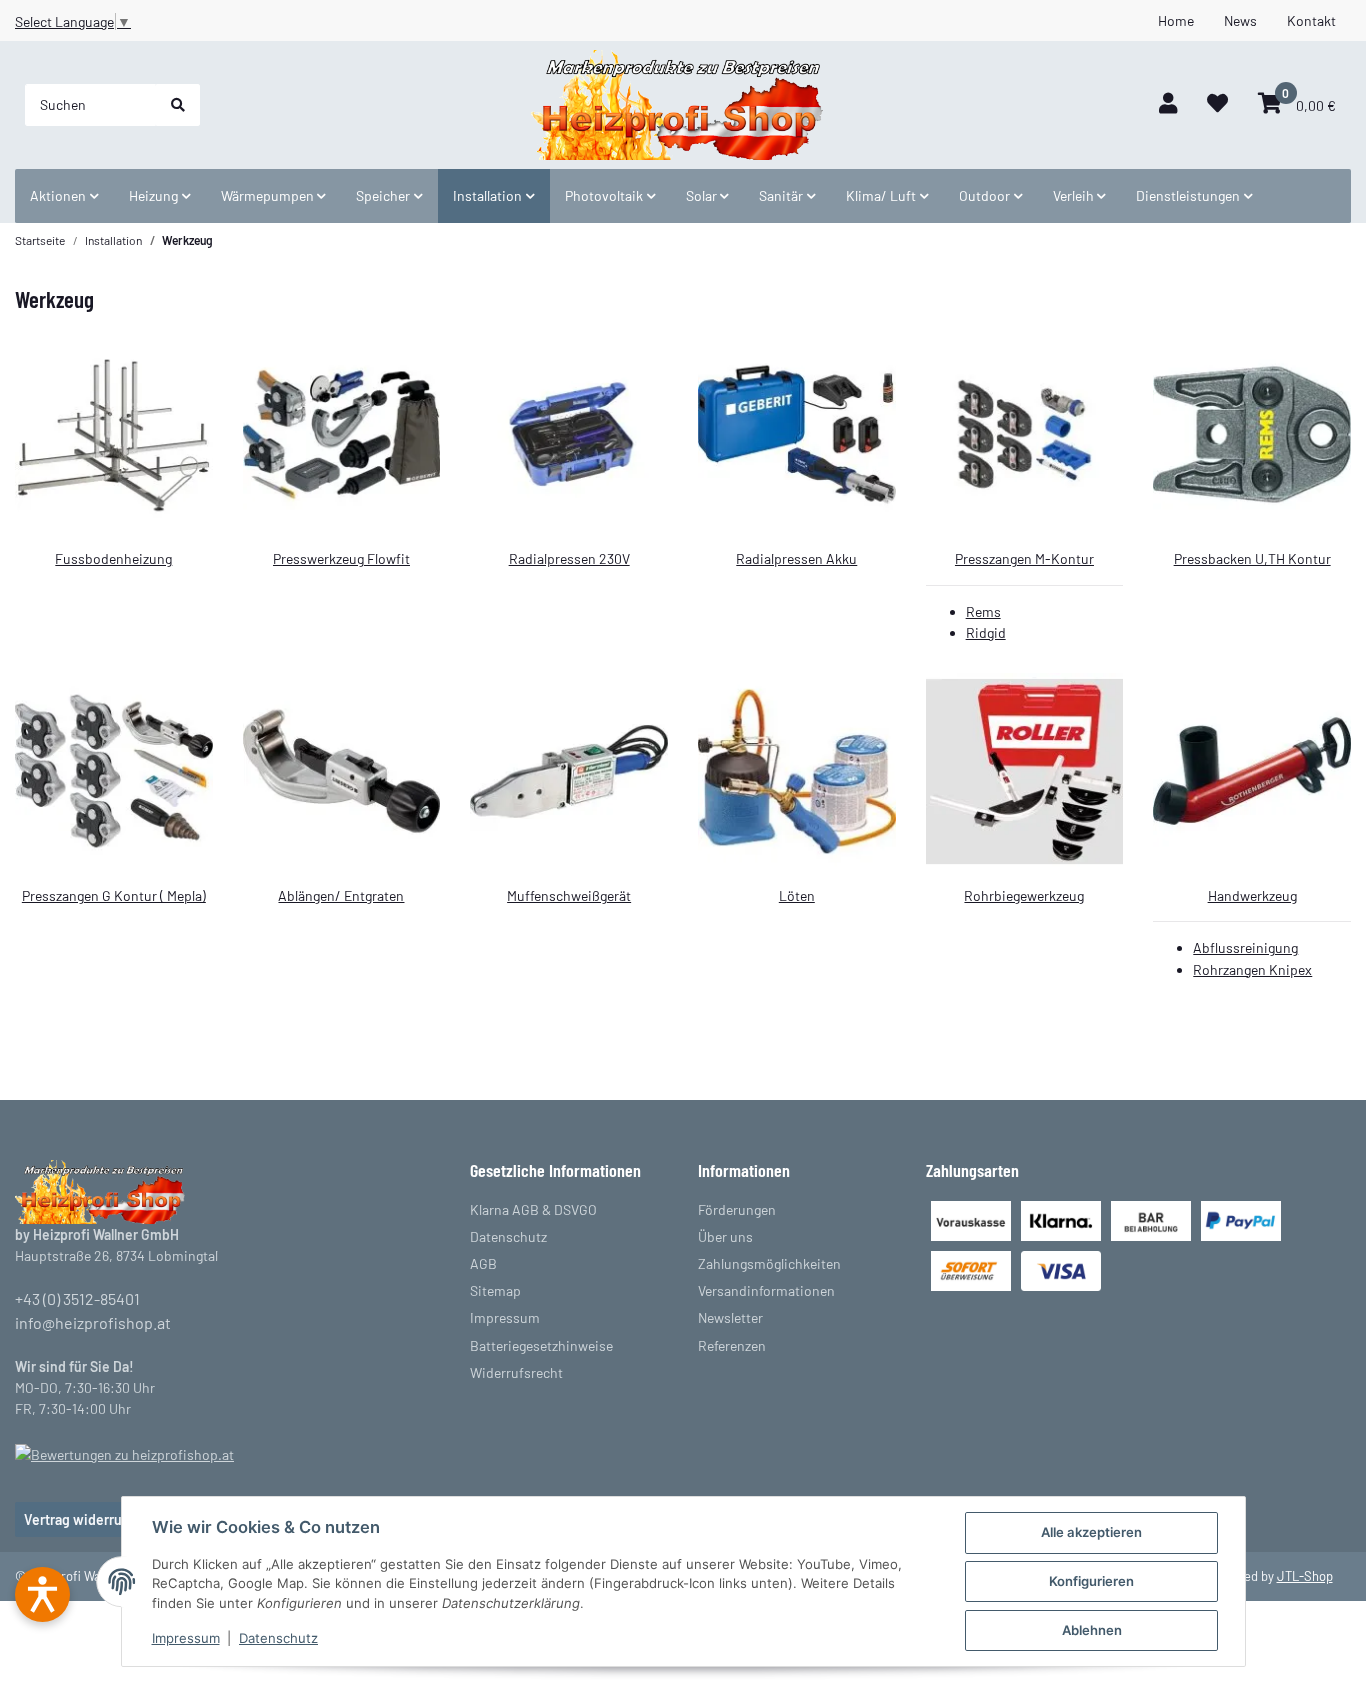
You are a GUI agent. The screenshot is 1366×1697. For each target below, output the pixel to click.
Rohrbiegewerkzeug (1024, 895)
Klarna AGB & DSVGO (533, 1209)
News (1240, 20)
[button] (1168, 104)
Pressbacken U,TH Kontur (1252, 558)
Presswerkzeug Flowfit (341, 558)
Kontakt (1311, 20)
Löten (797, 895)
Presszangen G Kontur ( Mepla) (114, 895)
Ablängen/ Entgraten (341, 895)
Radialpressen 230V (569, 558)
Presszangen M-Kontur (1024, 558)
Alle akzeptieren (1091, 1532)
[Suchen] (178, 105)
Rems (983, 611)
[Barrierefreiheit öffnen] (42, 1594)
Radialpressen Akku (796, 558)
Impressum (186, 1638)
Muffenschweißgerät (569, 895)
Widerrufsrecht (516, 1372)
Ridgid (986, 632)
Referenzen (732, 1345)
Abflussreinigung (1245, 947)
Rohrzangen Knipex (1252, 969)
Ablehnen (1092, 1630)
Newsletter (730, 1317)
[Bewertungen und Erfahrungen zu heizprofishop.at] (124, 1452)
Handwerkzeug (1252, 895)
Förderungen (737, 1209)
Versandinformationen (766, 1290)
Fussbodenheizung (113, 558)
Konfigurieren (1091, 1581)
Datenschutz (278, 1638)
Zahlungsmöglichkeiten (769, 1263)
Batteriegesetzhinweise (541, 1345)
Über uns (725, 1236)
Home (1176, 20)
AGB (483, 1263)
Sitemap (495, 1290)
